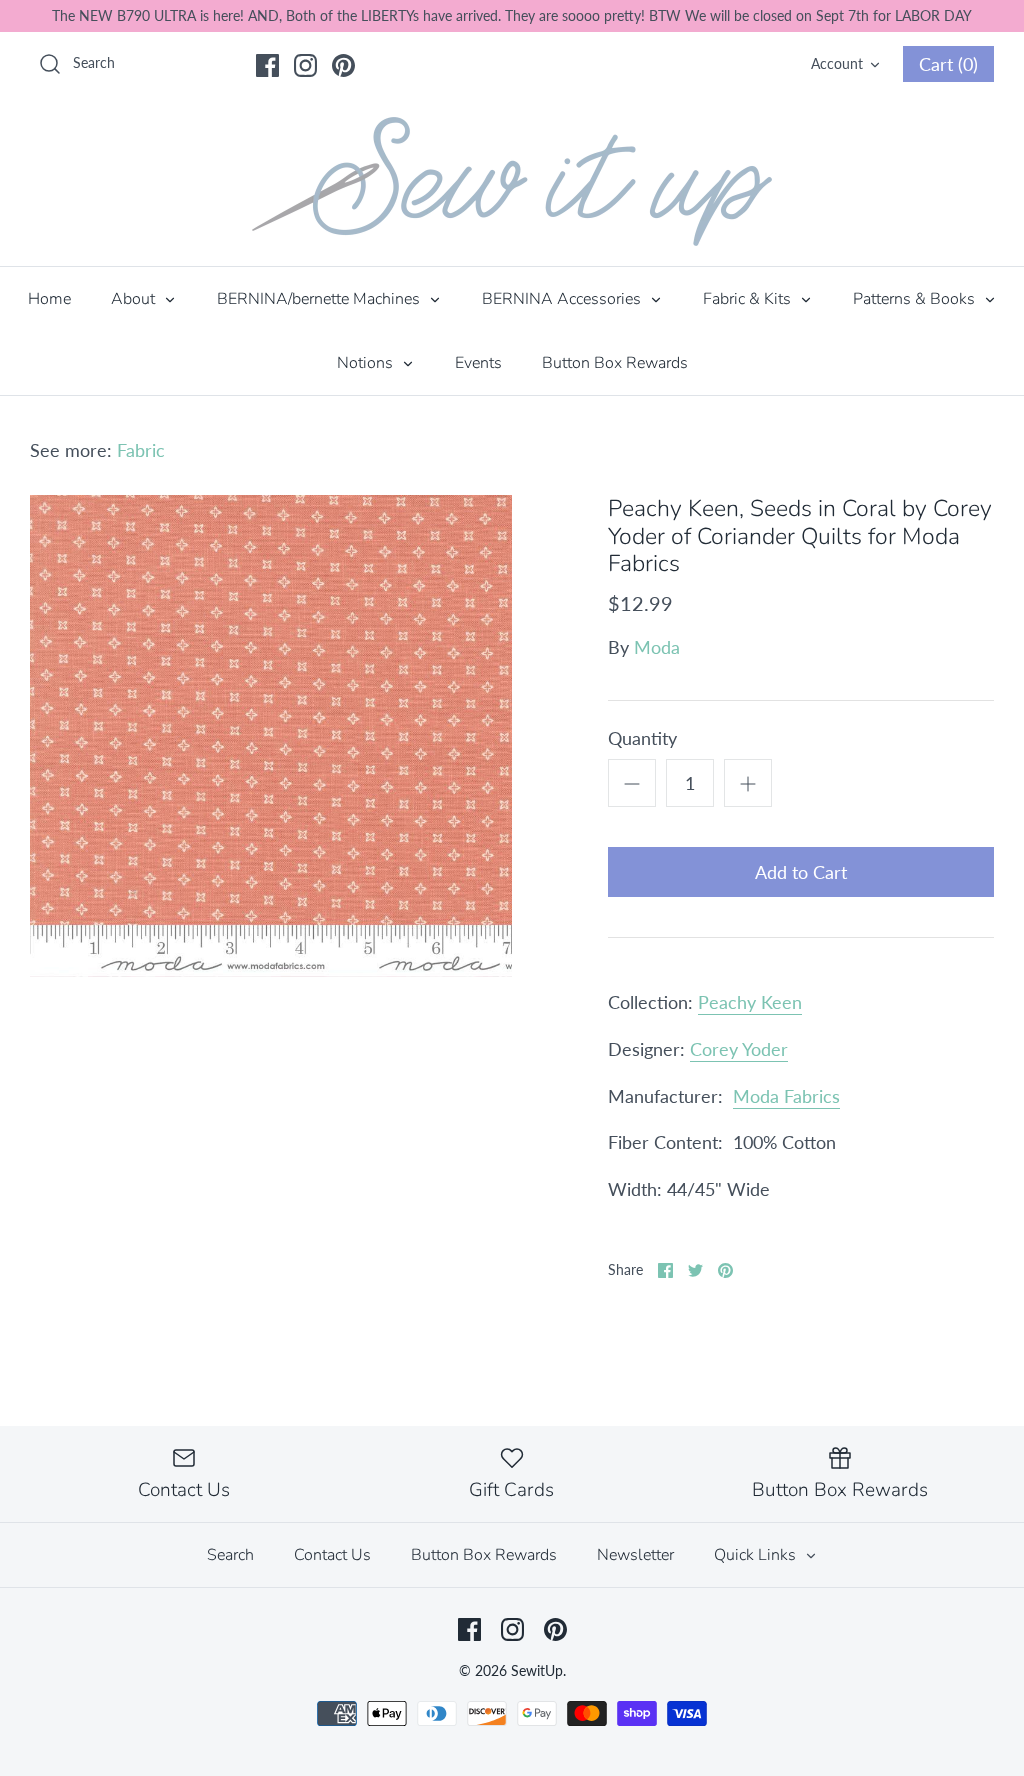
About (135, 299)
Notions (367, 363)
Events (478, 363)
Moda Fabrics (786, 1096)
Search (230, 1555)
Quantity (642, 738)
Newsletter (635, 1555)
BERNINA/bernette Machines (320, 299)
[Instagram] (305, 65)
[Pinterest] (343, 65)
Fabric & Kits (749, 299)
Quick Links (757, 1555)
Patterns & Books (916, 299)
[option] (271, 736)
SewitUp (537, 1670)
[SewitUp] (512, 181)
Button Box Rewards (615, 363)
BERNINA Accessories (563, 299)
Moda (657, 647)
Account (837, 63)
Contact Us (332, 1555)
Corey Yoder (739, 1049)
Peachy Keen (750, 1002)
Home (49, 299)
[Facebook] (267, 65)
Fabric (141, 450)
